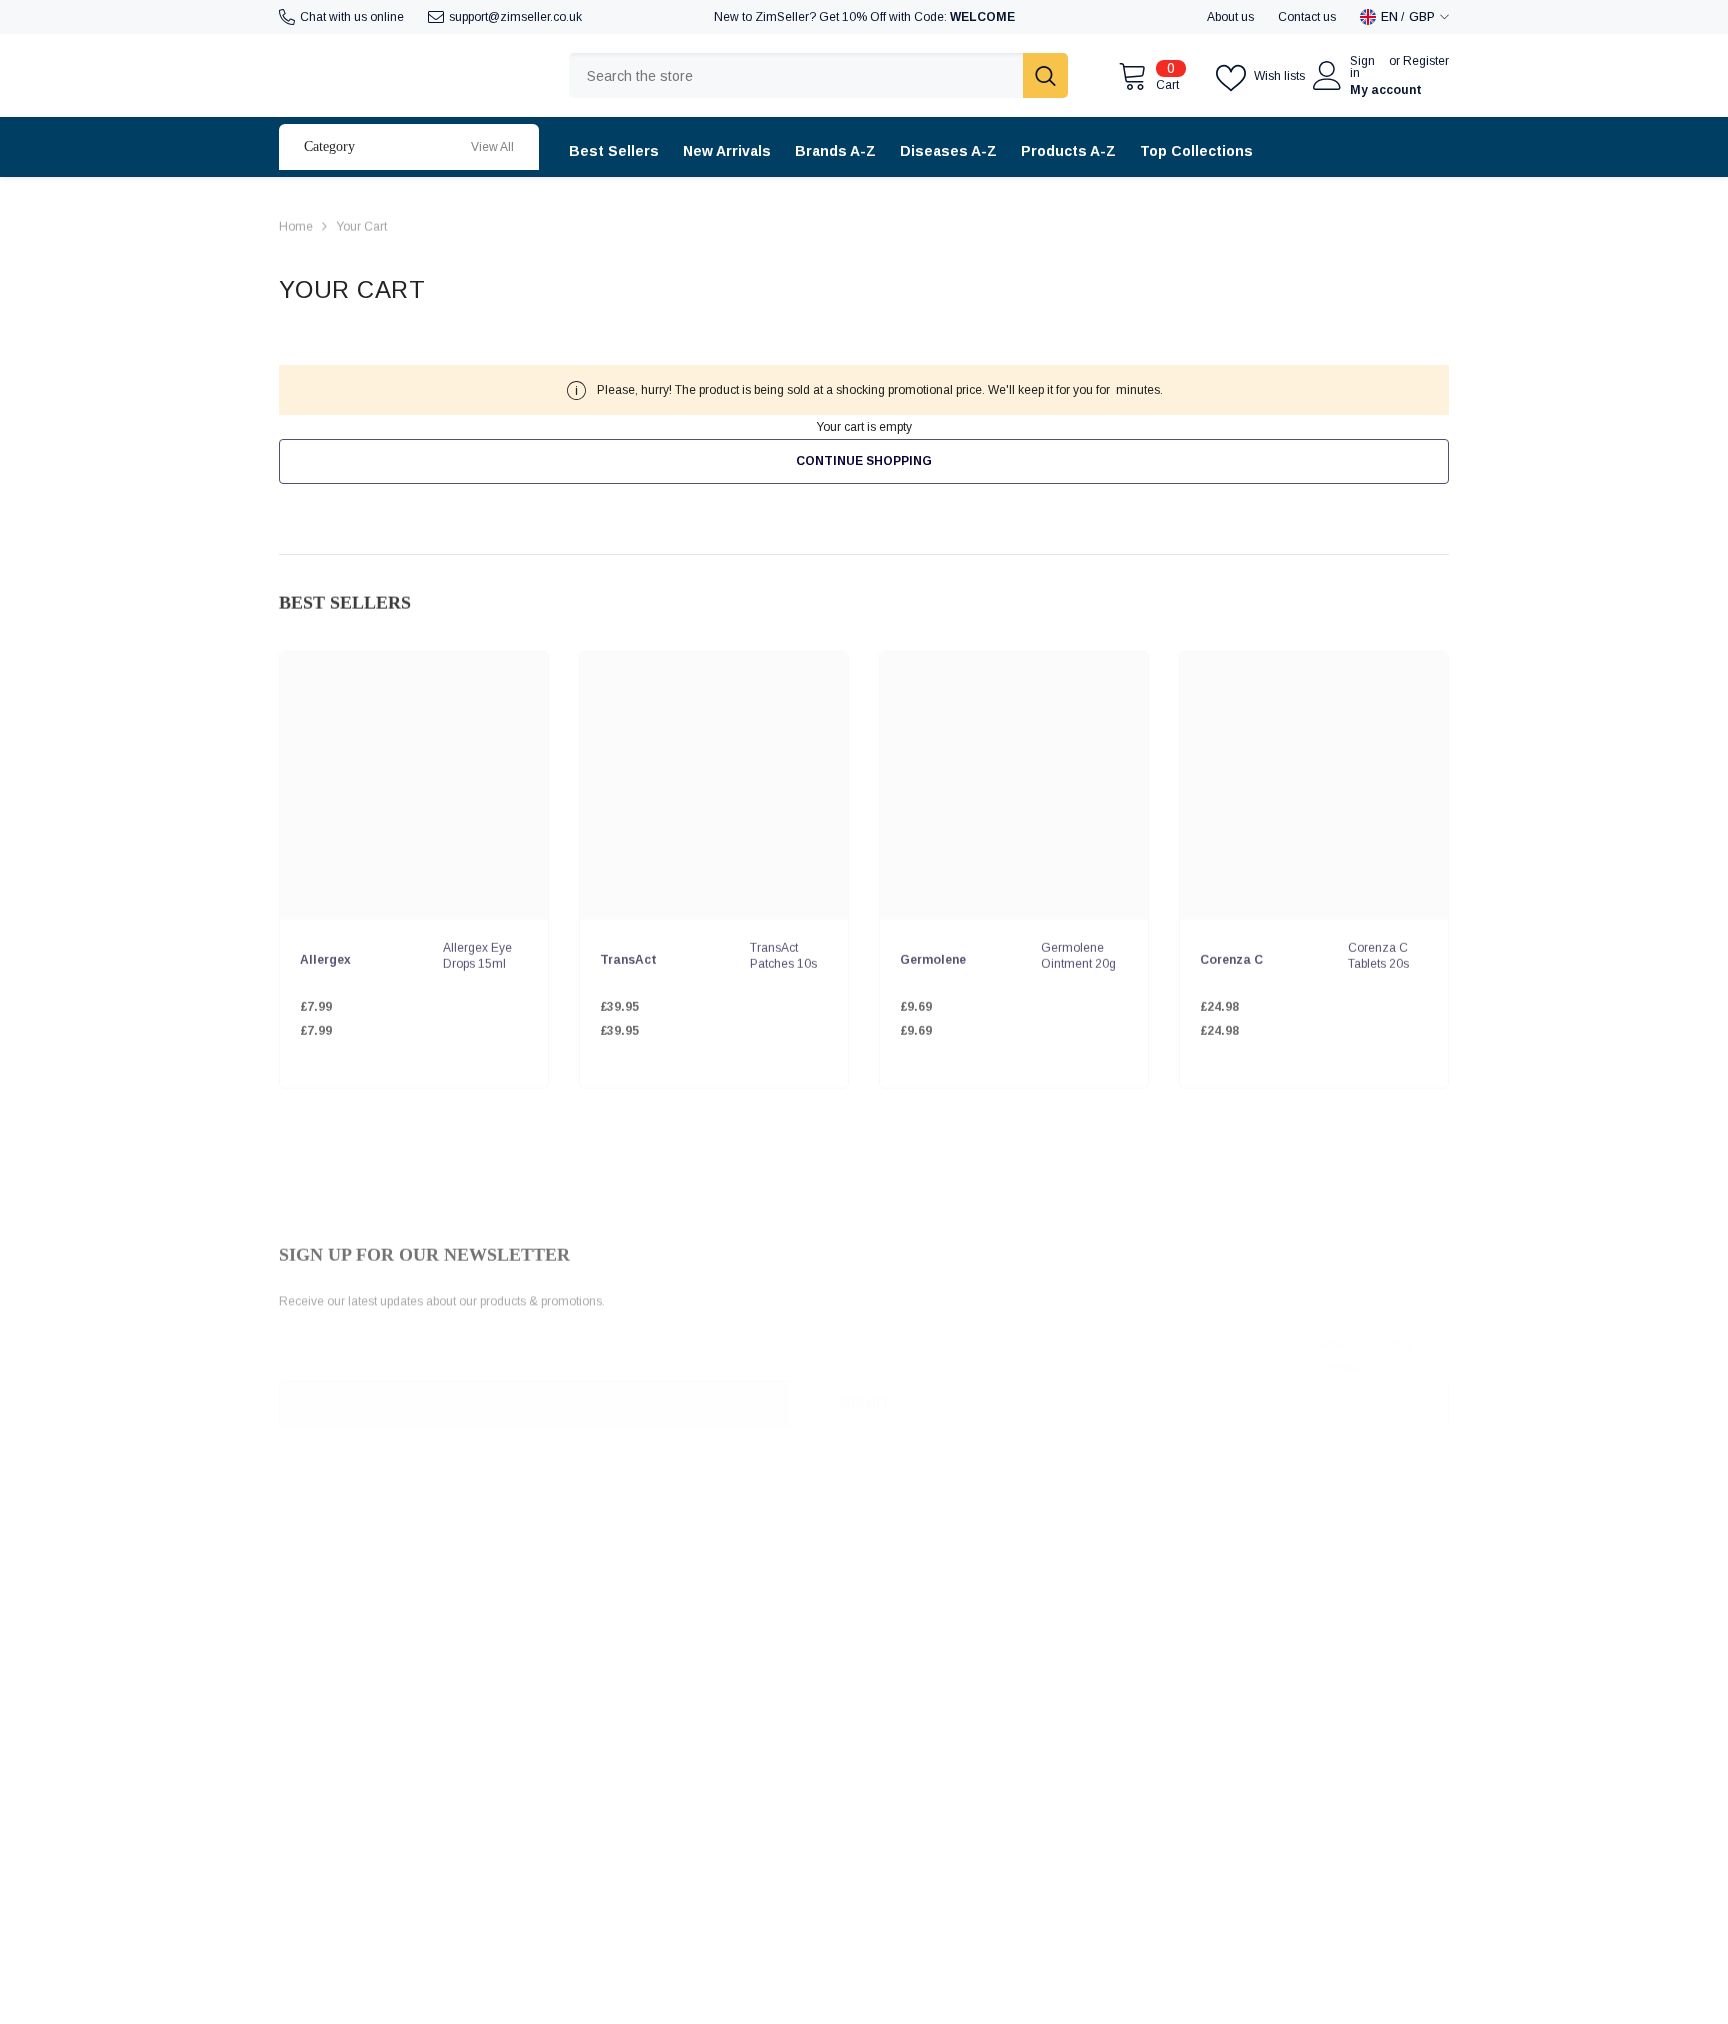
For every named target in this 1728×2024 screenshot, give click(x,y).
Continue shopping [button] (864, 461)
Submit (864, 1383)
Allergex (325, 953)
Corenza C (1231, 953)
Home (296, 224)
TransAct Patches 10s (783, 949)
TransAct (628, 953)
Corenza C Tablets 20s (1378, 949)
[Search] (818, 75)
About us (1230, 17)
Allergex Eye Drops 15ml (477, 949)
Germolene (933, 953)
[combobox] (796, 75)
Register (1426, 61)
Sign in (1362, 67)
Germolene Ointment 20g (1078, 949)
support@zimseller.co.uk (515, 17)
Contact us (1307, 17)
